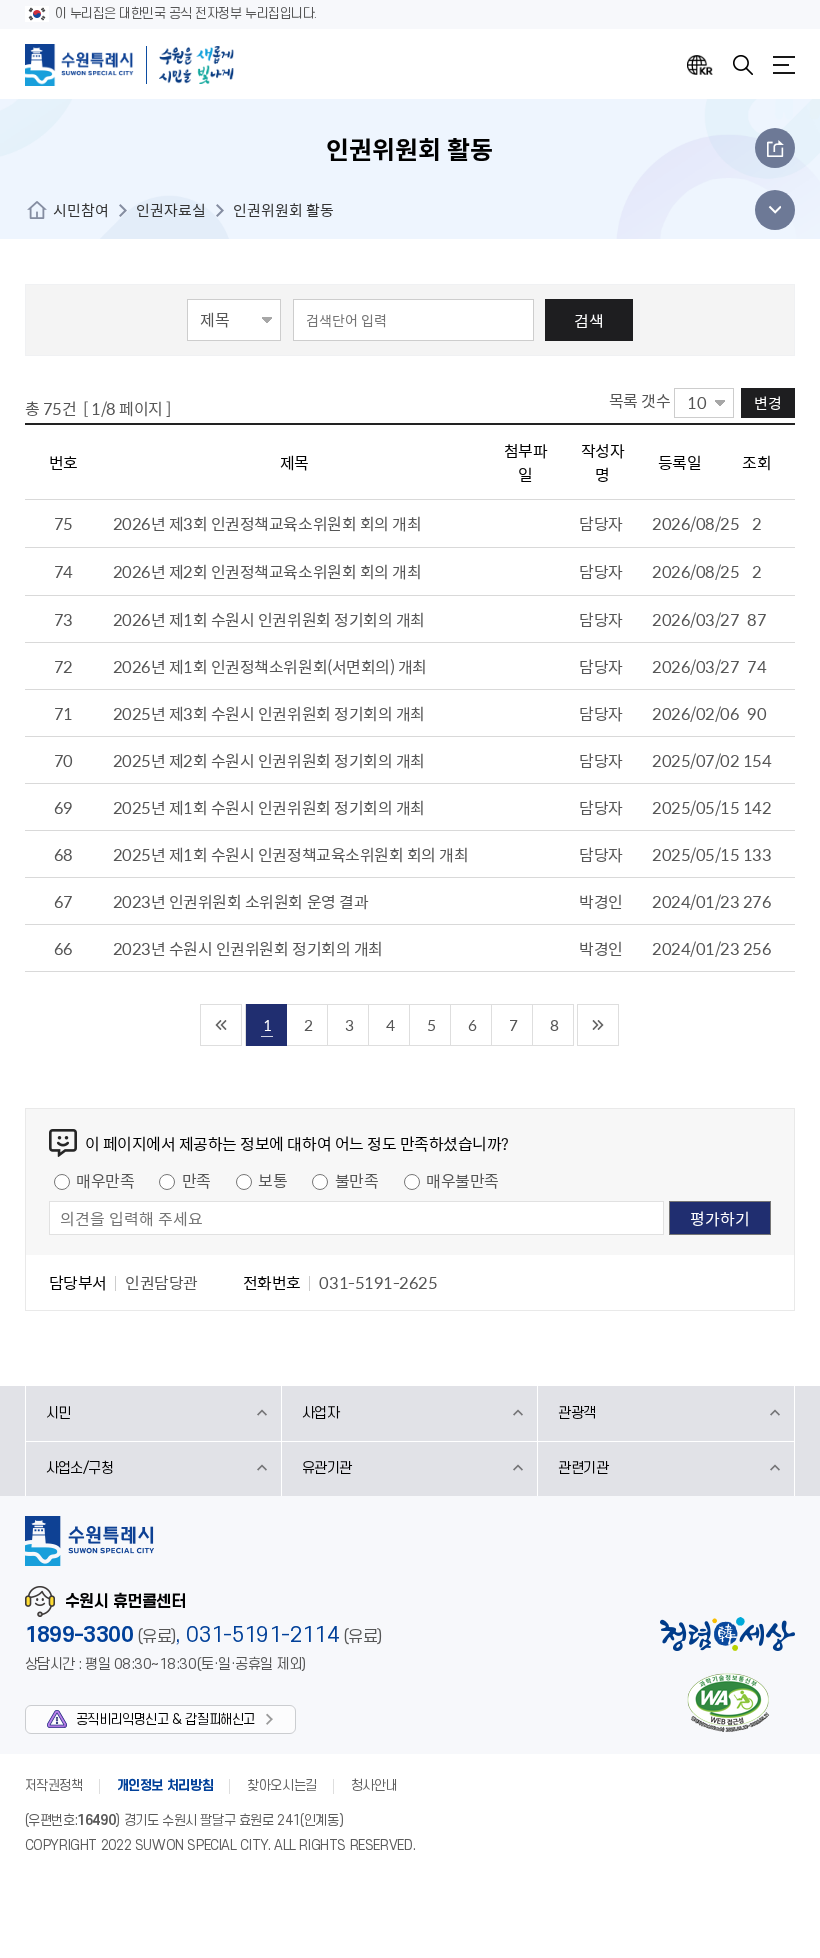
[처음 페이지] (221, 1025)
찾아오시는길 (282, 1785)
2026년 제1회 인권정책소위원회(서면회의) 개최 (270, 666)
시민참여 (81, 210)
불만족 (357, 1180)
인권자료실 (171, 210)
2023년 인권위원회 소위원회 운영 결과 (240, 901)
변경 (768, 402)
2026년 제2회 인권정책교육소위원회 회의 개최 (267, 571)
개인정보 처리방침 (165, 1785)
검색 (589, 320)
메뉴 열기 (769, 210)
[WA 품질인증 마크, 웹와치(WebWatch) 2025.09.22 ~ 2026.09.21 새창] (728, 1702)
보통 (272, 1180)
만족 (196, 1180)
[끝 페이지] (598, 1025)
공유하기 (775, 148)
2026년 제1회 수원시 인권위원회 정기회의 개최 (269, 619)
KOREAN (700, 65)
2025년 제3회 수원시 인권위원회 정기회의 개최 (269, 713)
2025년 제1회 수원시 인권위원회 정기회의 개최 (269, 807)
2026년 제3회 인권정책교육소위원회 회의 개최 (267, 523)
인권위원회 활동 (283, 210)
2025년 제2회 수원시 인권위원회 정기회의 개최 (269, 760)
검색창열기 (743, 65)
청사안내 (374, 1785)
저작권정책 (54, 1785)
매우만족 (105, 1180)
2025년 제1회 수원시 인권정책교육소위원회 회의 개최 (291, 854)
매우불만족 (462, 1180)
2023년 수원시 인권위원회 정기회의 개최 (248, 948)
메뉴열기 (784, 65)
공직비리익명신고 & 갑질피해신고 (165, 1719)
